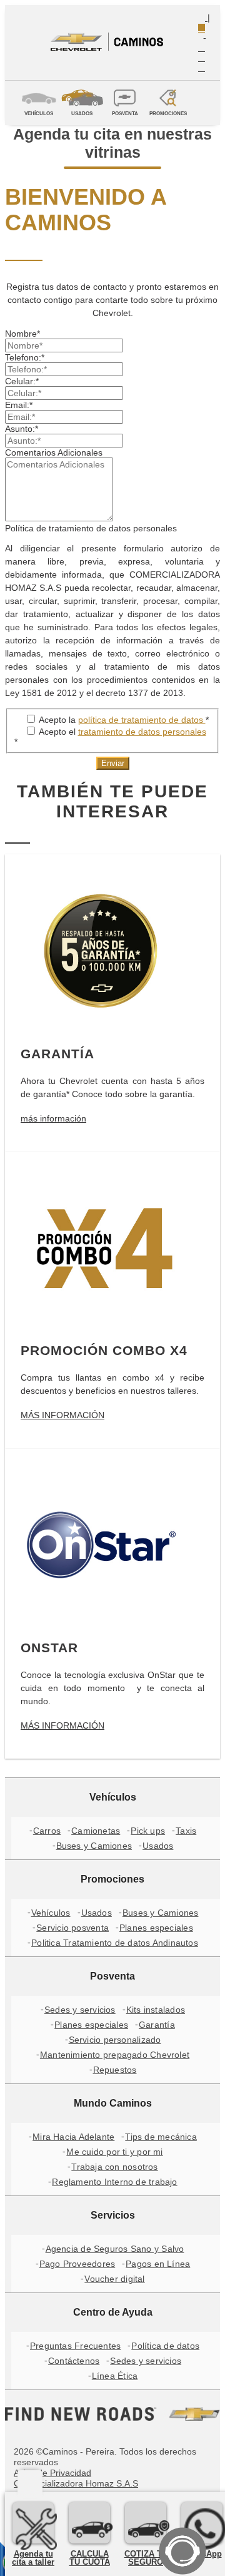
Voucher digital (114, 2279)
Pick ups (148, 1831)
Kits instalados (156, 2010)
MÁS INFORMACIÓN (62, 1415)
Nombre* (22, 334)
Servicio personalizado (115, 2040)
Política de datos (165, 2346)
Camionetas (96, 1831)
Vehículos (51, 1913)
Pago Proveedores (77, 2264)
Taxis (186, 1831)
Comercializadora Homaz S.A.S (76, 2483)
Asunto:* (22, 429)
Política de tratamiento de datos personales (91, 528)
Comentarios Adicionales (54, 452)
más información (53, 1118)
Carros (47, 1831)
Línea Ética (115, 2376)
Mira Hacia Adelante (73, 2137)
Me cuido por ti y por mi (114, 2152)
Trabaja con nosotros (114, 2167)
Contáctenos (74, 2361)
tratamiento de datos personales (142, 732)
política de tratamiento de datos (142, 720)
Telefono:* (25, 357)
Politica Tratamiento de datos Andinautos (115, 1943)
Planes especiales (156, 1928)
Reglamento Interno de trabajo (114, 2182)
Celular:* (22, 381)
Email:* (19, 405)
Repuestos (115, 2070)
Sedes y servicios (80, 2010)
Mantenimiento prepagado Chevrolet (115, 2055)
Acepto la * (123, 720)
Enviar (113, 763)
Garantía (157, 2025)
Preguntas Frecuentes (75, 2346)
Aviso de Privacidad (52, 2473)
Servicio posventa (72, 1928)
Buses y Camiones (94, 1846)
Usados (158, 1846)
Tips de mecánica (161, 2137)
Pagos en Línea (158, 2264)
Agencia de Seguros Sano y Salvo (115, 2249)
